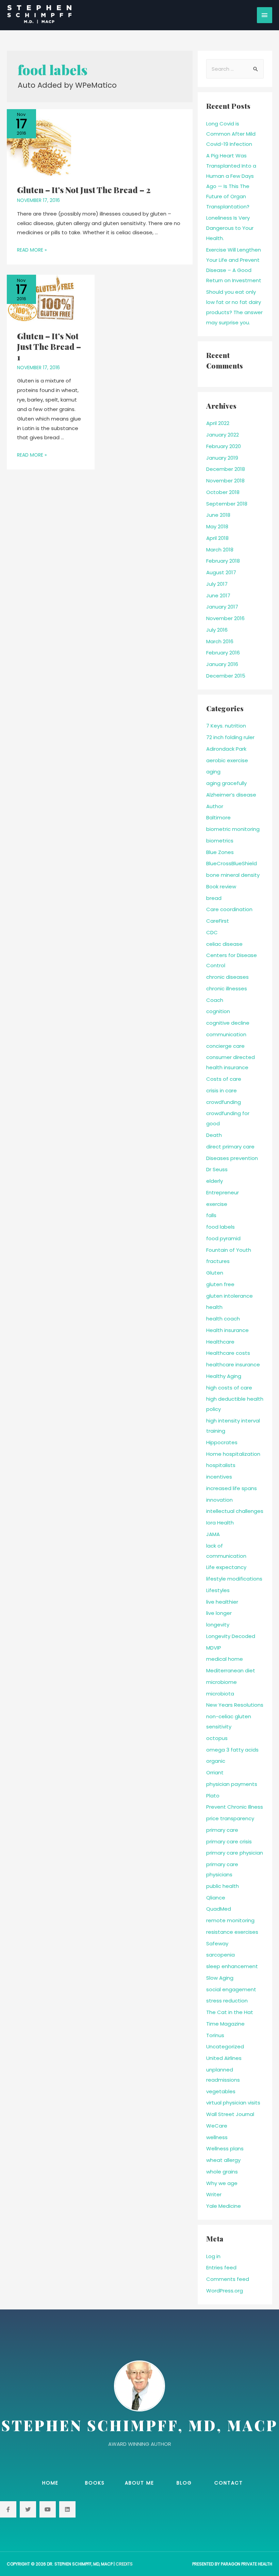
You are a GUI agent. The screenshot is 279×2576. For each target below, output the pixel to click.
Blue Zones (220, 852)
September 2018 (227, 504)
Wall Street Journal (230, 2114)
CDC (212, 932)
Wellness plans (225, 2148)
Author (215, 806)
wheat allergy (223, 2160)
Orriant (215, 1772)
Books (95, 2483)
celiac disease (224, 944)
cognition (218, 1011)
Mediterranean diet (231, 1670)
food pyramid (223, 1238)
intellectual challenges (235, 1511)
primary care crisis (229, 1841)
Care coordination (229, 909)
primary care (222, 1830)
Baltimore (218, 817)
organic (216, 1761)
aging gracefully (226, 783)
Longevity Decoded (231, 1636)
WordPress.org (225, 2291)
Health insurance (227, 1330)
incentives (219, 1477)
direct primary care (230, 1147)
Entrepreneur (223, 1192)
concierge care (225, 1046)
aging (213, 772)
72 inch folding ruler (230, 737)
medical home (225, 1659)
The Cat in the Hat (230, 2012)
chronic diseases (227, 977)
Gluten (215, 1273)
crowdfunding (224, 1102)
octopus (217, 1738)
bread (214, 898)
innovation (219, 1500)
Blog (184, 2483)
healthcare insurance (233, 1364)
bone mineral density (233, 875)
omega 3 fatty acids (232, 1750)
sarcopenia (220, 1955)
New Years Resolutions (235, 1705)
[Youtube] (48, 2509)
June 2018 (218, 515)
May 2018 (217, 526)
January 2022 (223, 435)
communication (226, 1034)
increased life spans (232, 1488)
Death (214, 1135)
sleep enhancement (232, 1966)
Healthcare (220, 1342)
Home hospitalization (233, 1454)
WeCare (217, 2126)
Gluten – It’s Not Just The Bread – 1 (49, 346)
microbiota (220, 1694)
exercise (217, 1204)
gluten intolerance (229, 1296)
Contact (229, 2483)
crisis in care (221, 1090)
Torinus (215, 2035)
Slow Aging (220, 1978)
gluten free (220, 1284)
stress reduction (227, 2001)
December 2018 (226, 469)
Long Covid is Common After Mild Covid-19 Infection (231, 134)
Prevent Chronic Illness (235, 1807)
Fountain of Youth (229, 1250)
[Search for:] (235, 69)
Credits (124, 2564)
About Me (139, 2483)
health (214, 1307)
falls (211, 1215)
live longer (219, 1613)
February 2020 (224, 446)
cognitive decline (228, 1023)
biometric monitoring (233, 829)
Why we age (222, 2183)
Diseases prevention (232, 1158)
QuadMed (219, 1909)
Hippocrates (222, 1442)
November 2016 (225, 618)
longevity (218, 1625)
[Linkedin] (67, 2509)
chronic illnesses (227, 988)
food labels (220, 1227)
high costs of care (229, 1388)
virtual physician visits (233, 2103)
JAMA (213, 1534)
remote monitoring (230, 1920)
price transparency (230, 1818)
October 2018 (223, 492)
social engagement (231, 1989)
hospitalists (221, 1465)
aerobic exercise (227, 760)
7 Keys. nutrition (226, 726)
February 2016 (223, 653)
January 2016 (222, 664)
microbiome (221, 1682)
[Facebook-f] (8, 2509)
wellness (217, 2137)
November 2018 (225, 481)
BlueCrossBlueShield (232, 863)
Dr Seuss (217, 1169)
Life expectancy (226, 1567)
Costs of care (224, 1079)
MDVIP (214, 1648)
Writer (214, 2194)
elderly (215, 1181)
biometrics (220, 841)
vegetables (221, 2091)
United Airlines (224, 2058)
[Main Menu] (265, 15)
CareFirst (218, 921)
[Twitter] (28, 2509)
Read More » (32, 250)
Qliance (216, 1898)
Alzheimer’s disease (231, 795)
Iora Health (220, 1523)
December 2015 (226, 676)
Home (50, 2483)
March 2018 (220, 550)
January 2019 (222, 458)
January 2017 (222, 607)
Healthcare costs (228, 1353)
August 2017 (221, 572)
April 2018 (217, 538)
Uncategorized (225, 2046)
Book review (221, 886)
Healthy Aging (224, 1376)
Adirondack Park (226, 749)
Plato (213, 1796)
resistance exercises (232, 1932)
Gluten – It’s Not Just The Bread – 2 (84, 190)
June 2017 (218, 595)
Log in (213, 2256)
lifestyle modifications (234, 1579)
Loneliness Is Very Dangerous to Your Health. (230, 228)
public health (223, 1886)
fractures (218, 1261)
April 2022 (218, 423)
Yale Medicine (224, 2206)
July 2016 (217, 630)
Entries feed (221, 2267)
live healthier (222, 1602)
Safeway (217, 1943)
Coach (215, 1000)
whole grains (222, 2172)
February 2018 (223, 561)
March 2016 (220, 641)
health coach (223, 1319)
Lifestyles (218, 1590)
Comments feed (228, 2279)
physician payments (232, 1784)
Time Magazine (225, 2024)
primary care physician (235, 1853)
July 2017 (217, 584)
